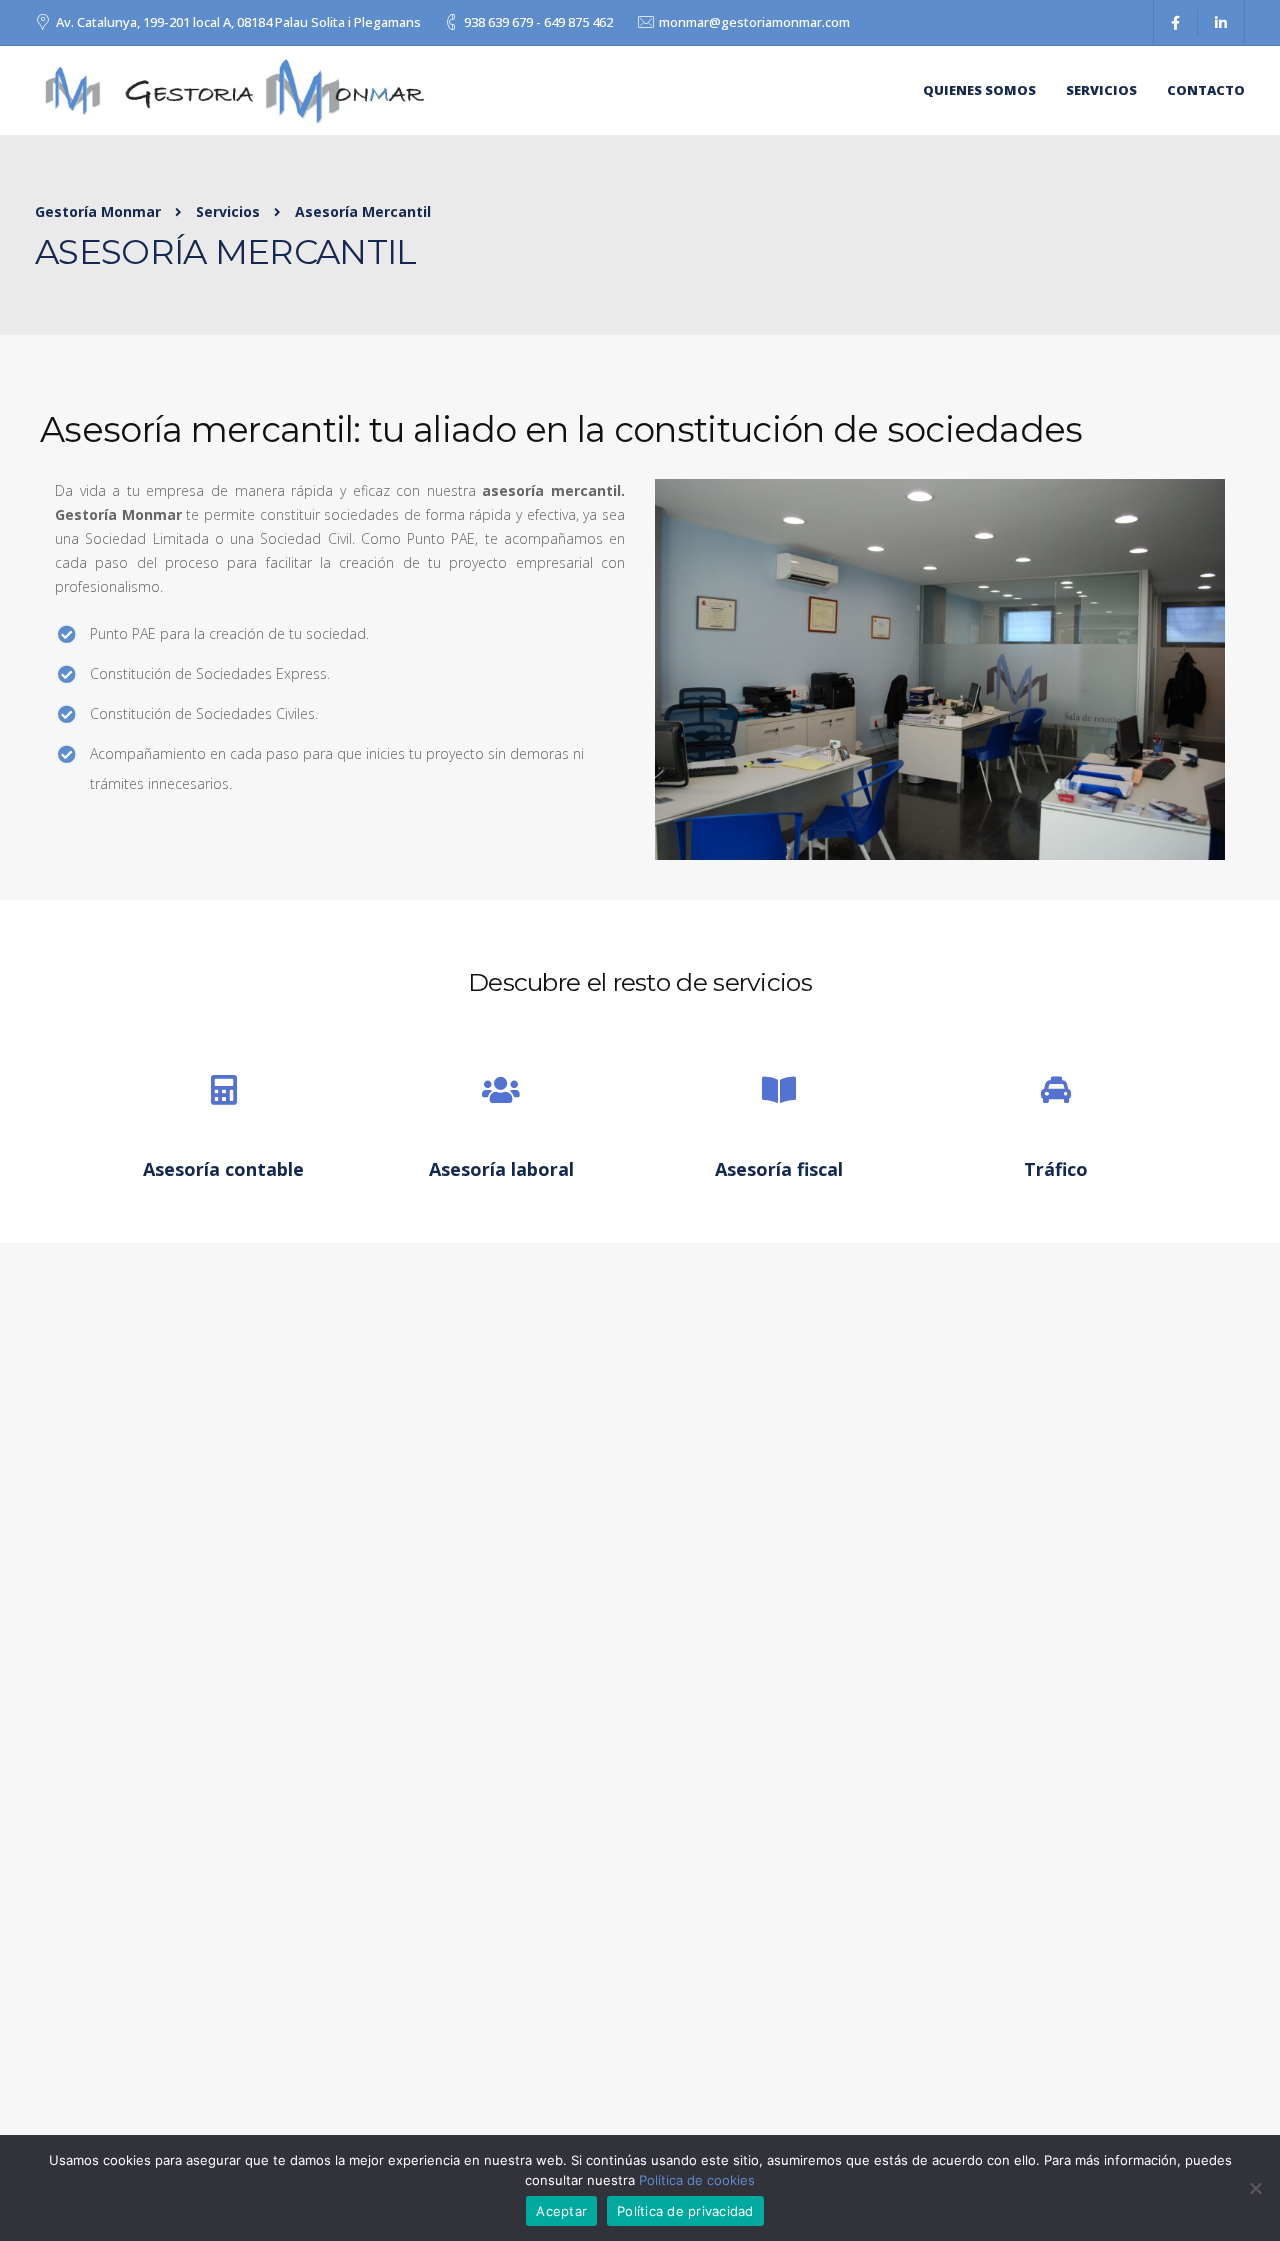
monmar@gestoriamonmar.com (754, 22)
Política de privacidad (685, 2211)
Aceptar (561, 2211)
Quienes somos (979, 90)
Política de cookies (697, 2180)
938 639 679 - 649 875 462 (538, 22)
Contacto (1206, 90)
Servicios (1101, 90)
